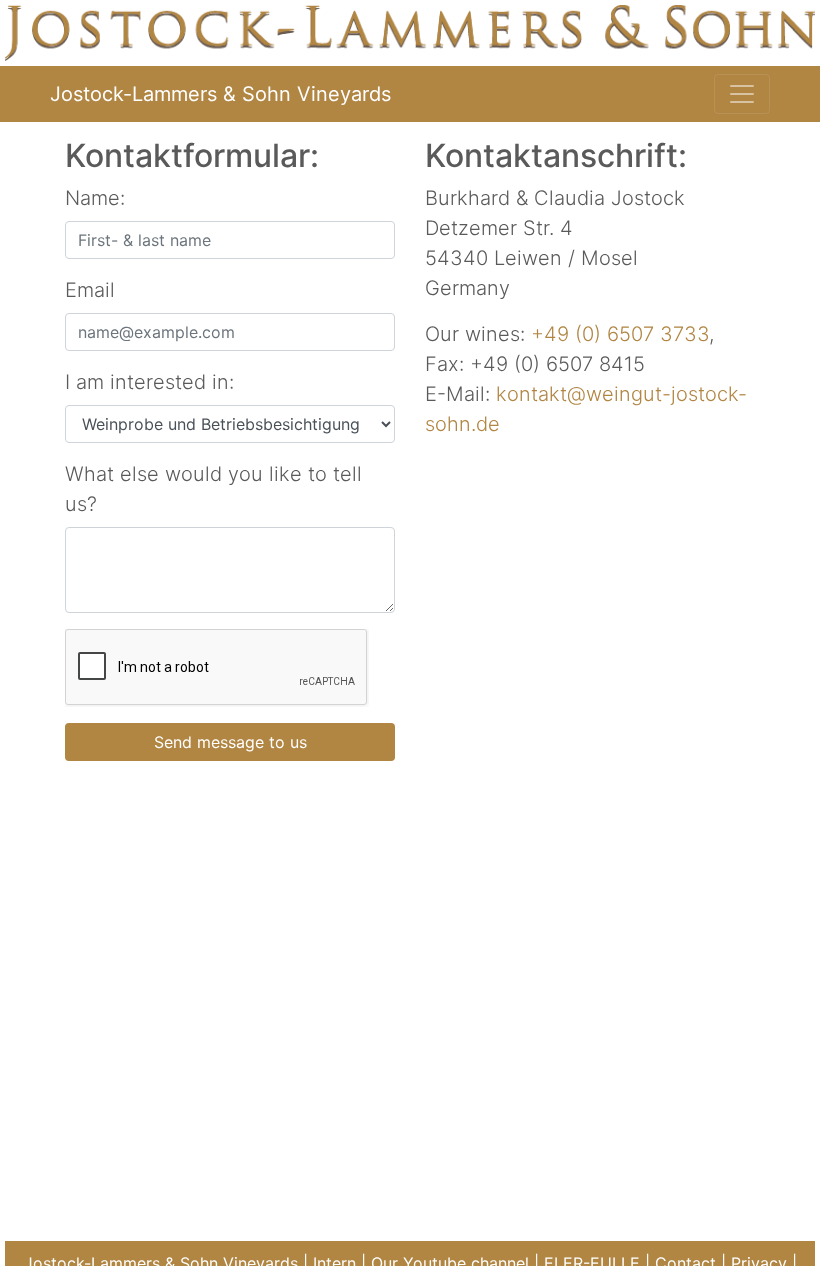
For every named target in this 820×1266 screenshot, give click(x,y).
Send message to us (230, 742)
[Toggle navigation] (742, 94)
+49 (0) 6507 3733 (620, 334)
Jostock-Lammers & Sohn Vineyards (220, 94)
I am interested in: (149, 382)
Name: (95, 198)
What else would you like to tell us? (213, 489)
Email (90, 290)
